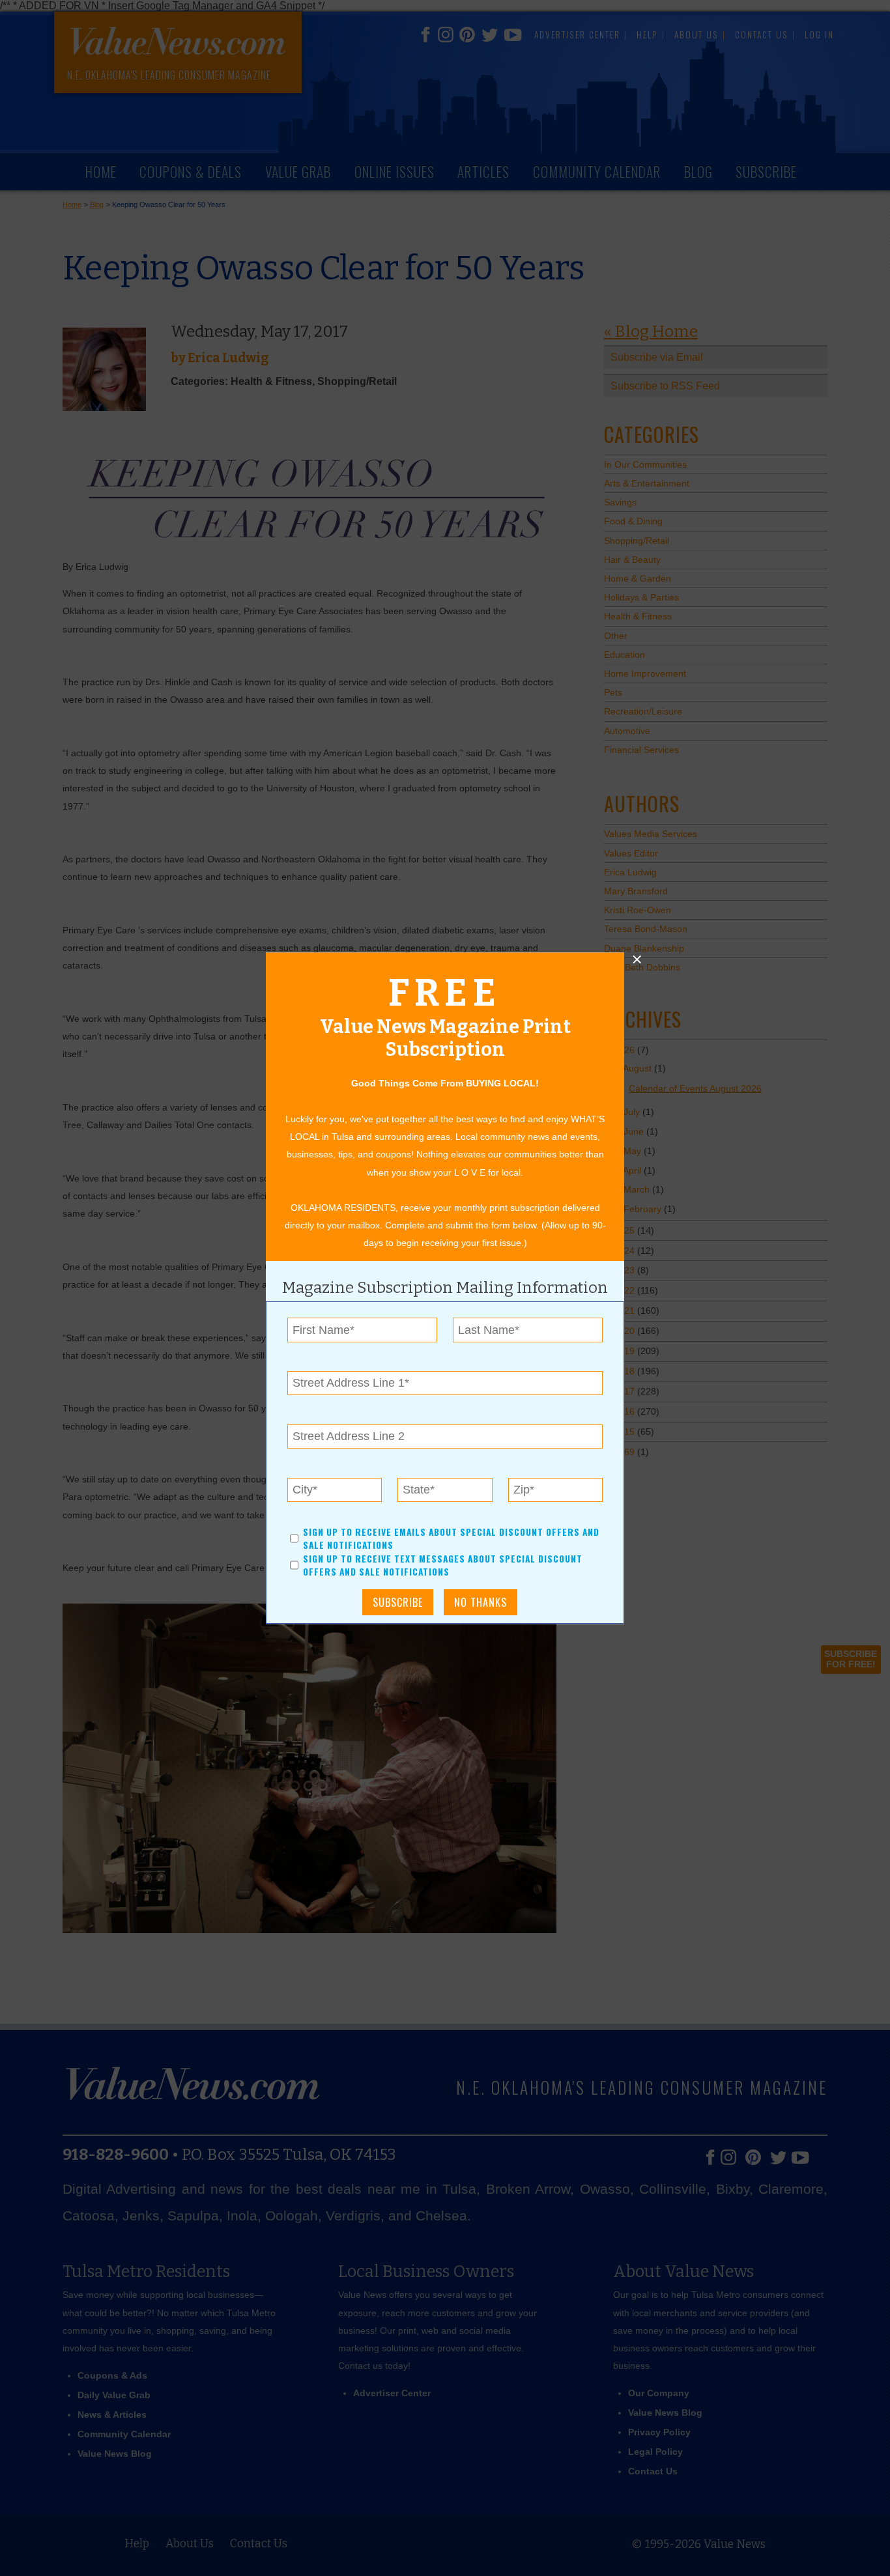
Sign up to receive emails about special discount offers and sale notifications (451, 1538)
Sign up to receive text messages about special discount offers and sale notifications (443, 1565)
